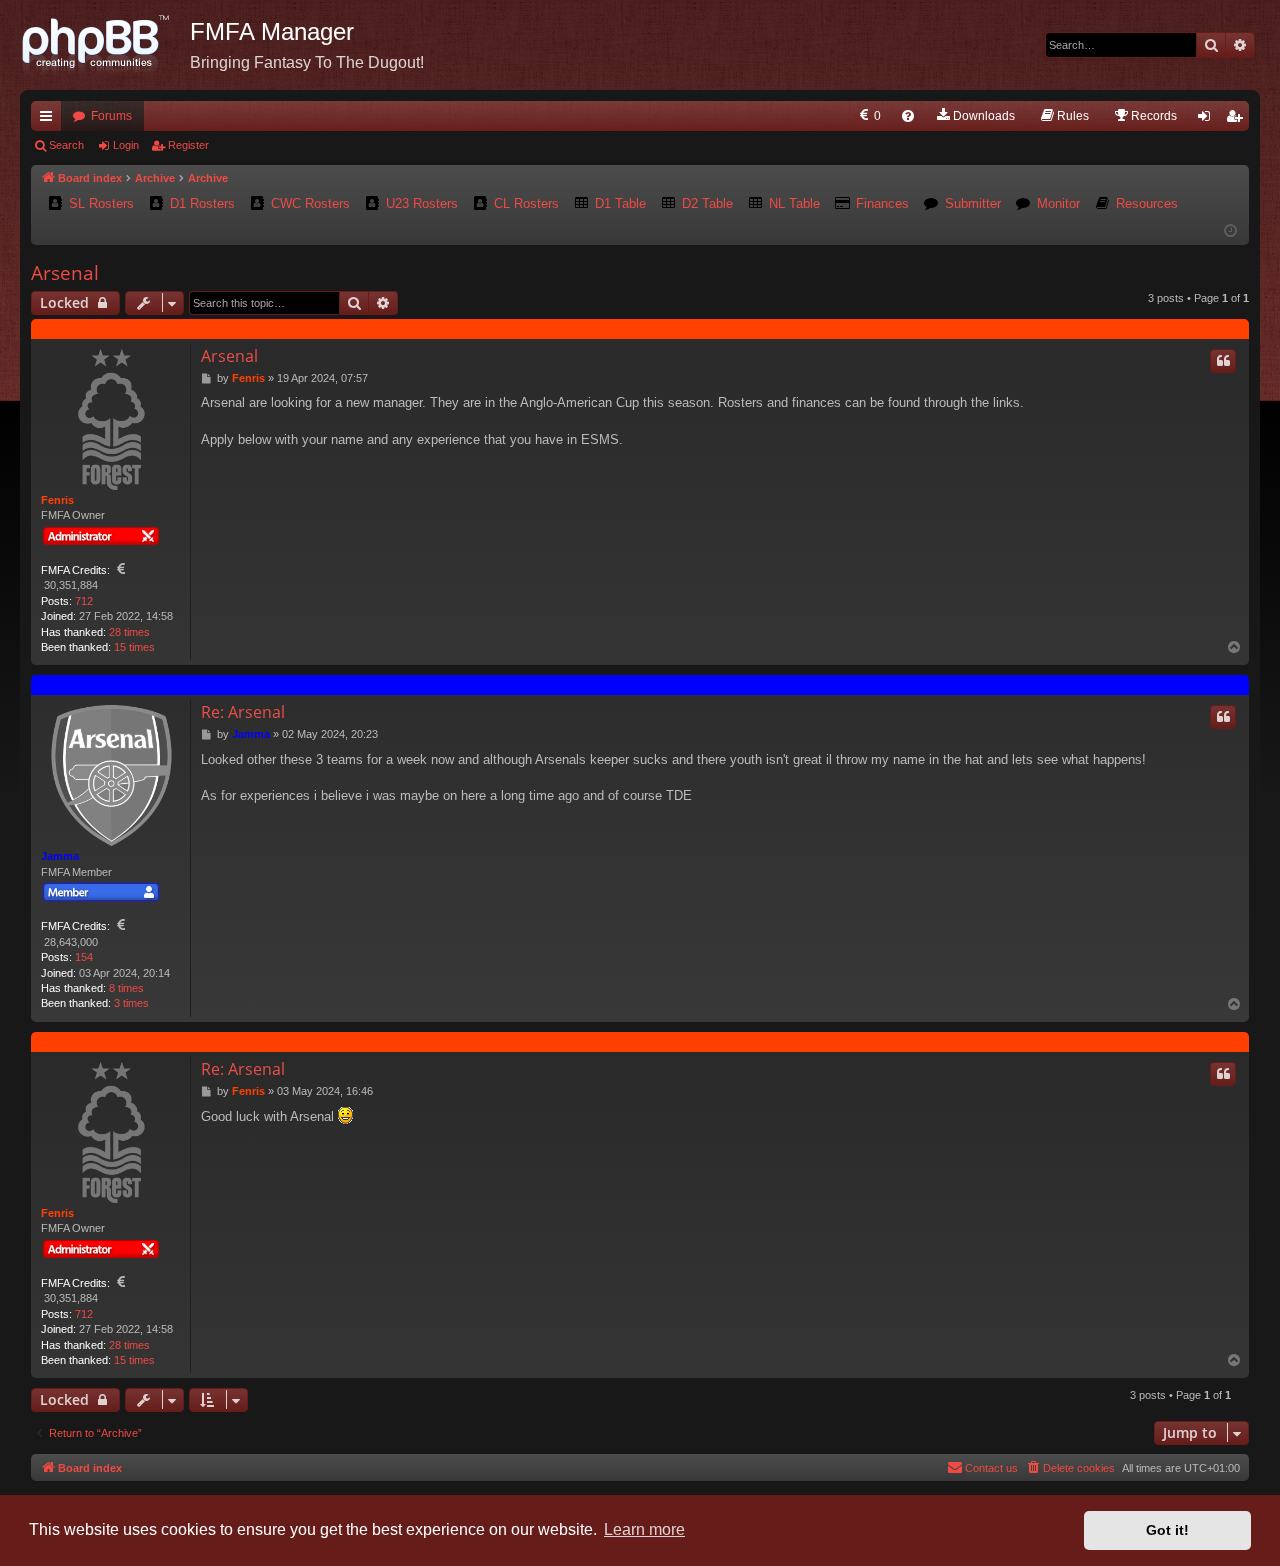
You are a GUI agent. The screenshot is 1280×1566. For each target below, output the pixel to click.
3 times (131, 1003)
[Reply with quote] (1223, 361)
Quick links (50, 120)
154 (84, 957)
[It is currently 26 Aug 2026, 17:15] (1230, 231)
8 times (126, 988)
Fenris (57, 500)
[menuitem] (868, 116)
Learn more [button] (644, 1529)
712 (84, 601)
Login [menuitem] (1208, 120)
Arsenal (65, 273)
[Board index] (105, 45)
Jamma (60, 856)
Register (188, 145)
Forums (111, 116)
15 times (134, 647)
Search (66, 145)
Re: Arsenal (243, 712)
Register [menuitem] (1238, 120)
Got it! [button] (1167, 1530)
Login (126, 145)
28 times (129, 632)
